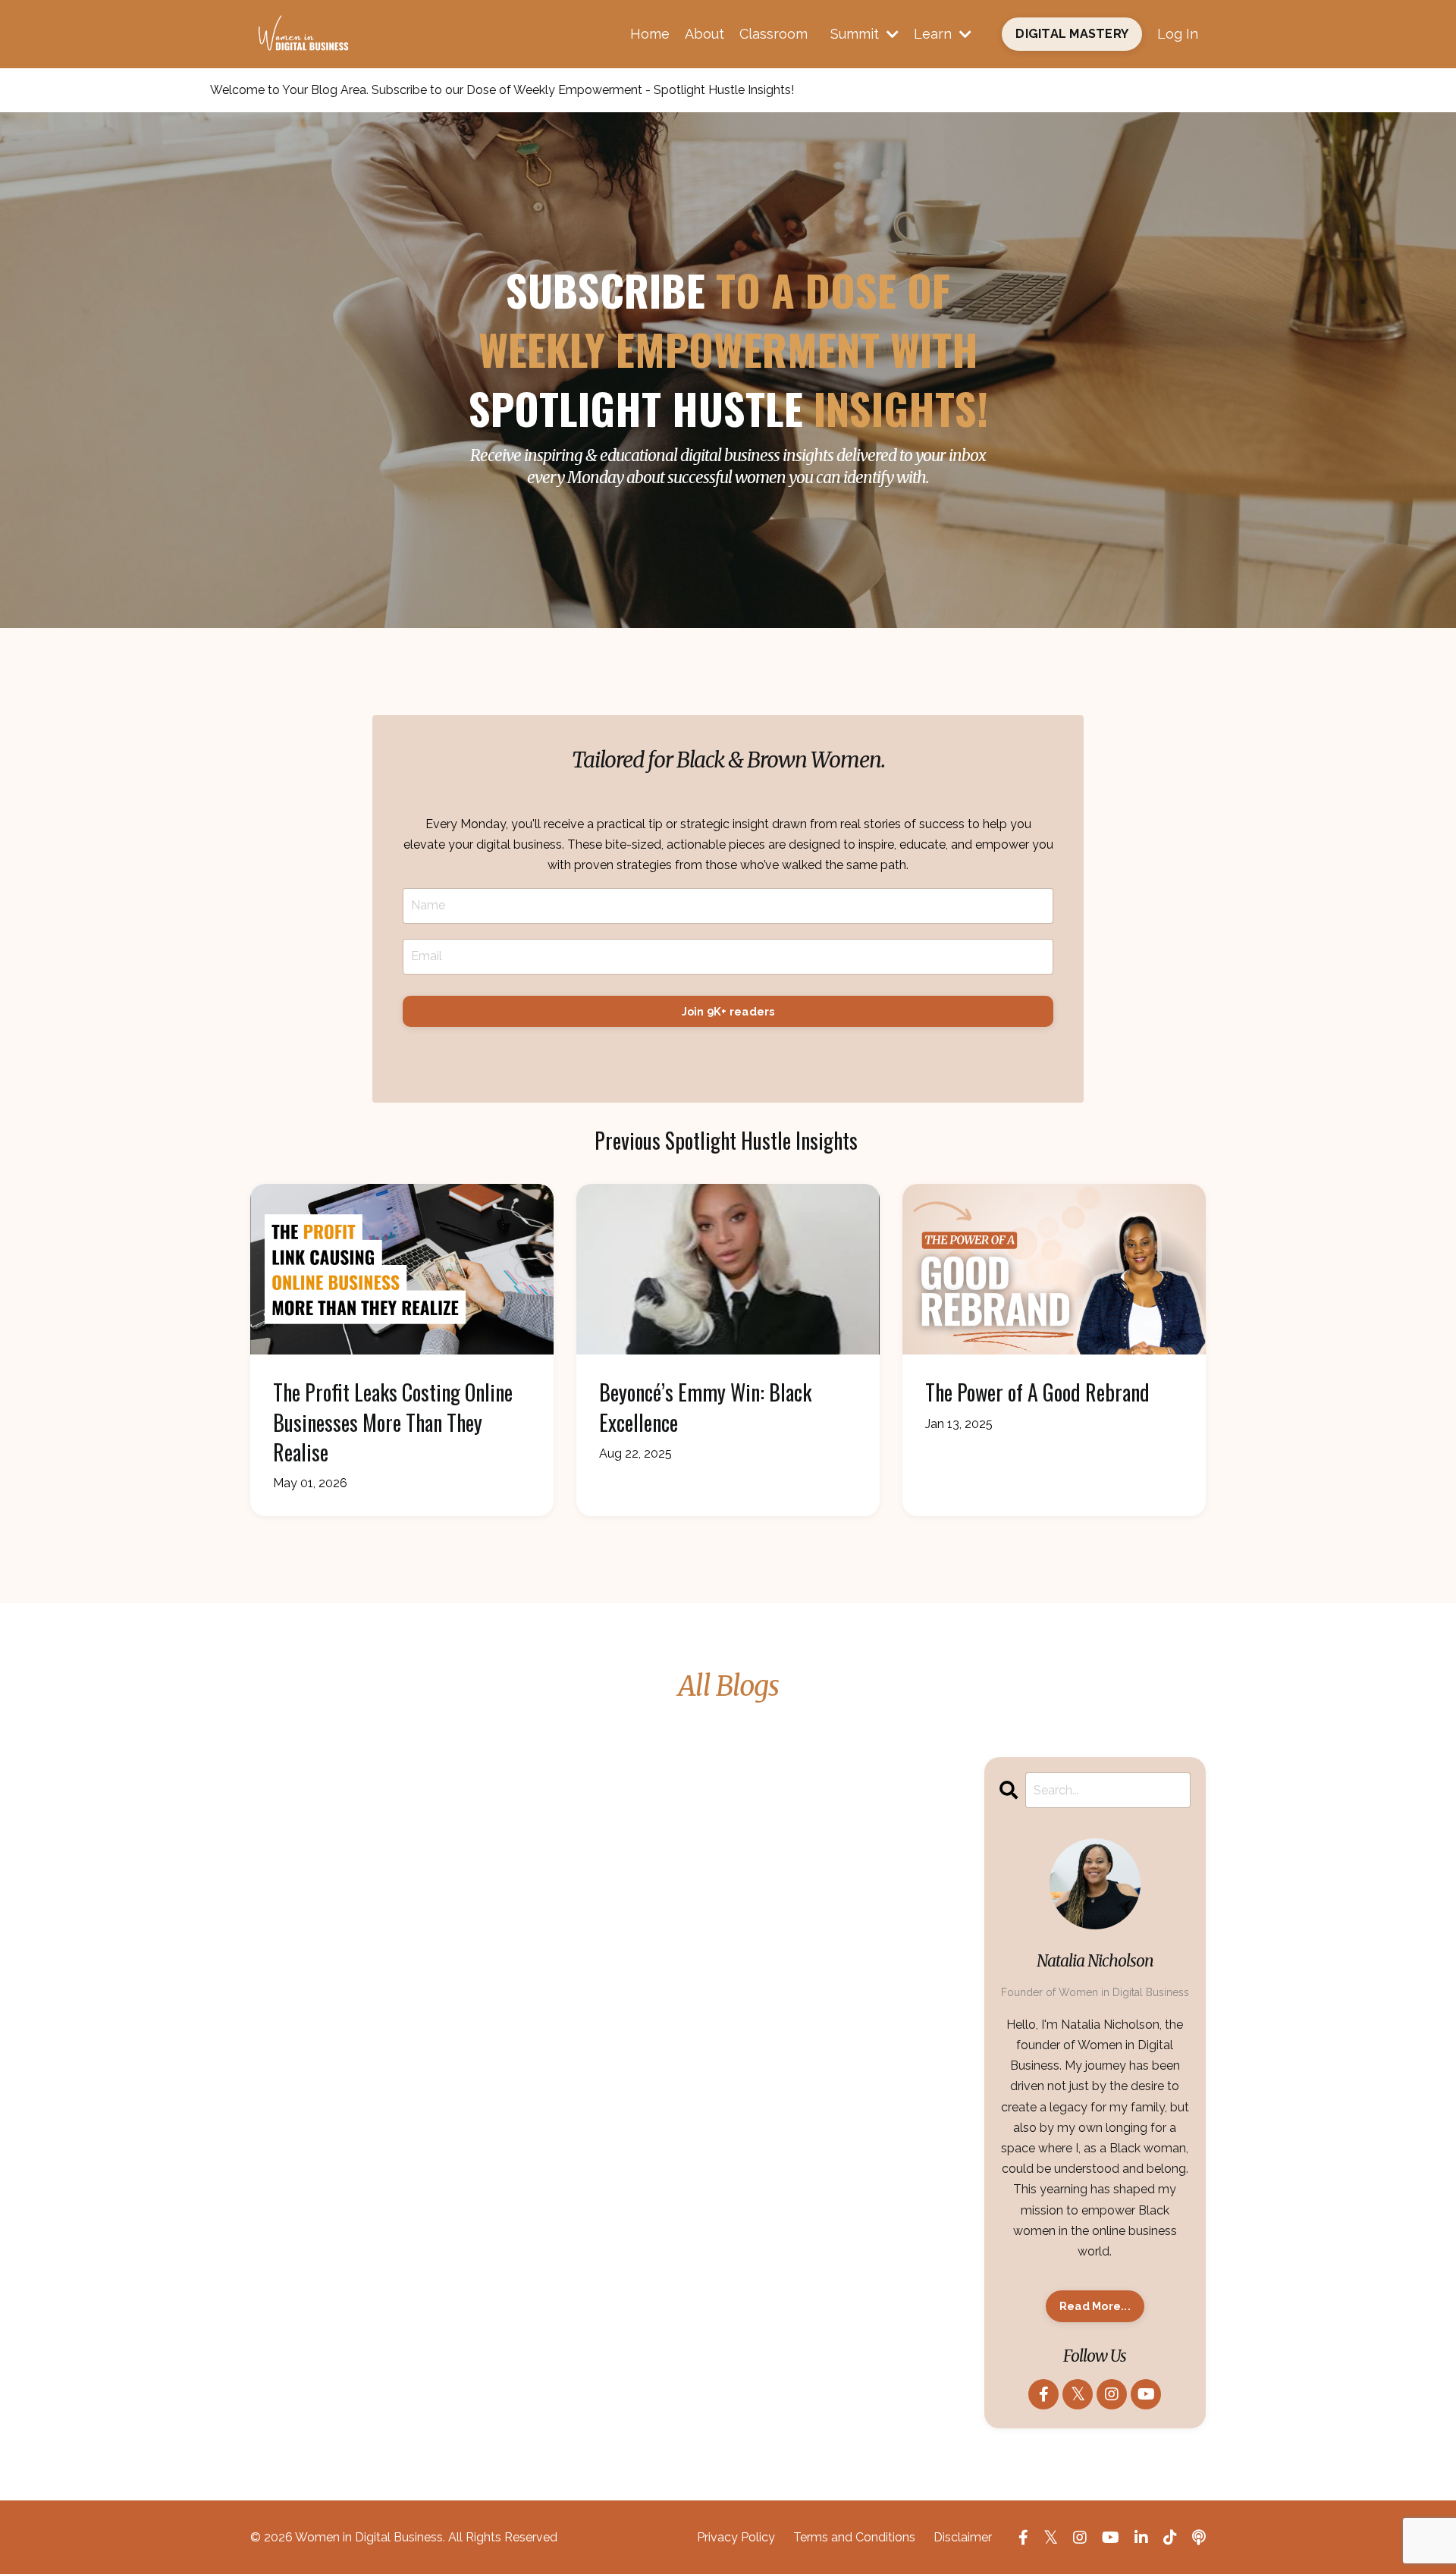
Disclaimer (963, 2537)
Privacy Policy (736, 2537)
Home (650, 34)
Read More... (1095, 2306)
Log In (1178, 34)
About (704, 34)
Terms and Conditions (854, 2537)
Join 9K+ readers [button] (728, 1011)
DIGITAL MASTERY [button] (1072, 34)
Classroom (773, 34)
